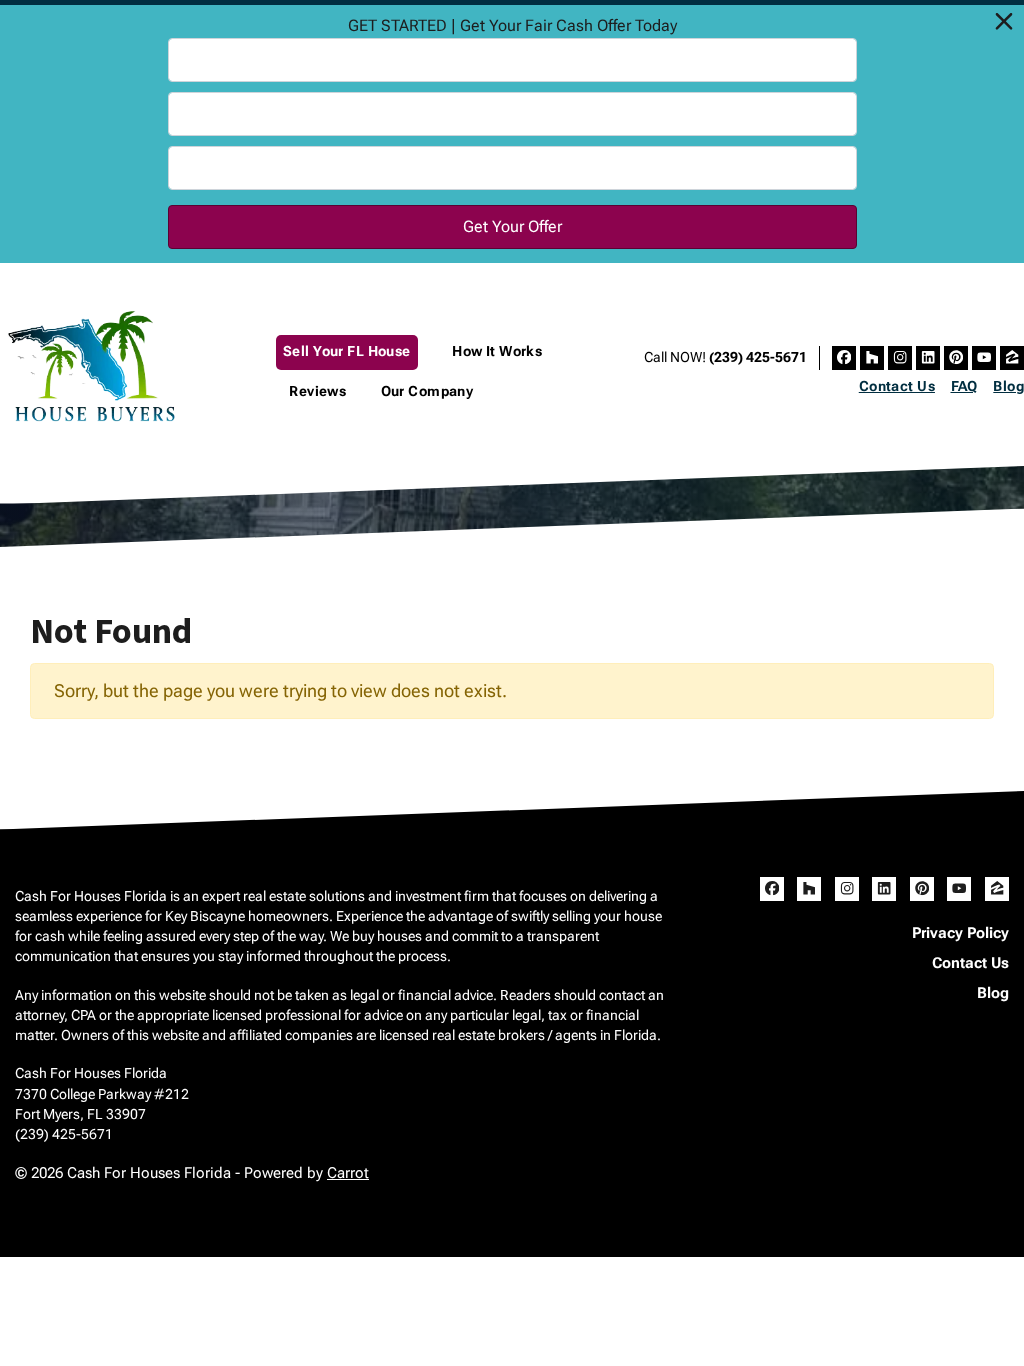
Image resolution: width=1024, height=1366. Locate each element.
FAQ (964, 386)
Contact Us (897, 386)
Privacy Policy (960, 933)
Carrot (348, 1173)
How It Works (497, 351)
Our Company (427, 391)
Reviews (317, 391)
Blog (1008, 386)
